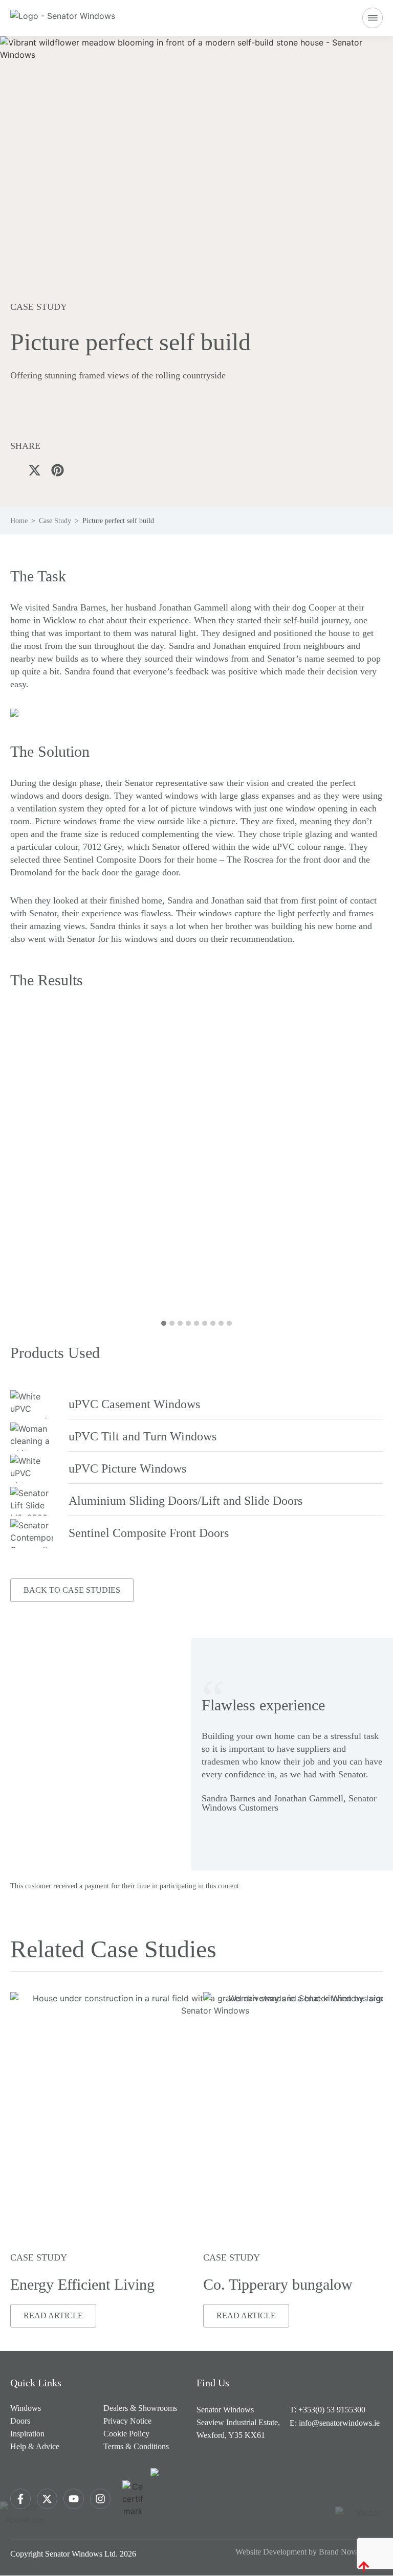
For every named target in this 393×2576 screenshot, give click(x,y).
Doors (20, 2421)
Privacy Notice (127, 2421)
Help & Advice (35, 2446)
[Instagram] (100, 2499)
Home (19, 521)
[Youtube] (74, 2499)
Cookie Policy (126, 2434)
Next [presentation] (296, 1171)
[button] (373, 19)
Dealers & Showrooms (140, 2408)
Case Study (55, 521)
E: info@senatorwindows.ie (335, 2423)
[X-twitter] (47, 2499)
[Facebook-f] (20, 2499)
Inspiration (27, 2434)
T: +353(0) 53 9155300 (327, 2410)
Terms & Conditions (136, 2446)
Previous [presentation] (97, 1171)
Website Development (271, 2552)
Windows (26, 2408)
